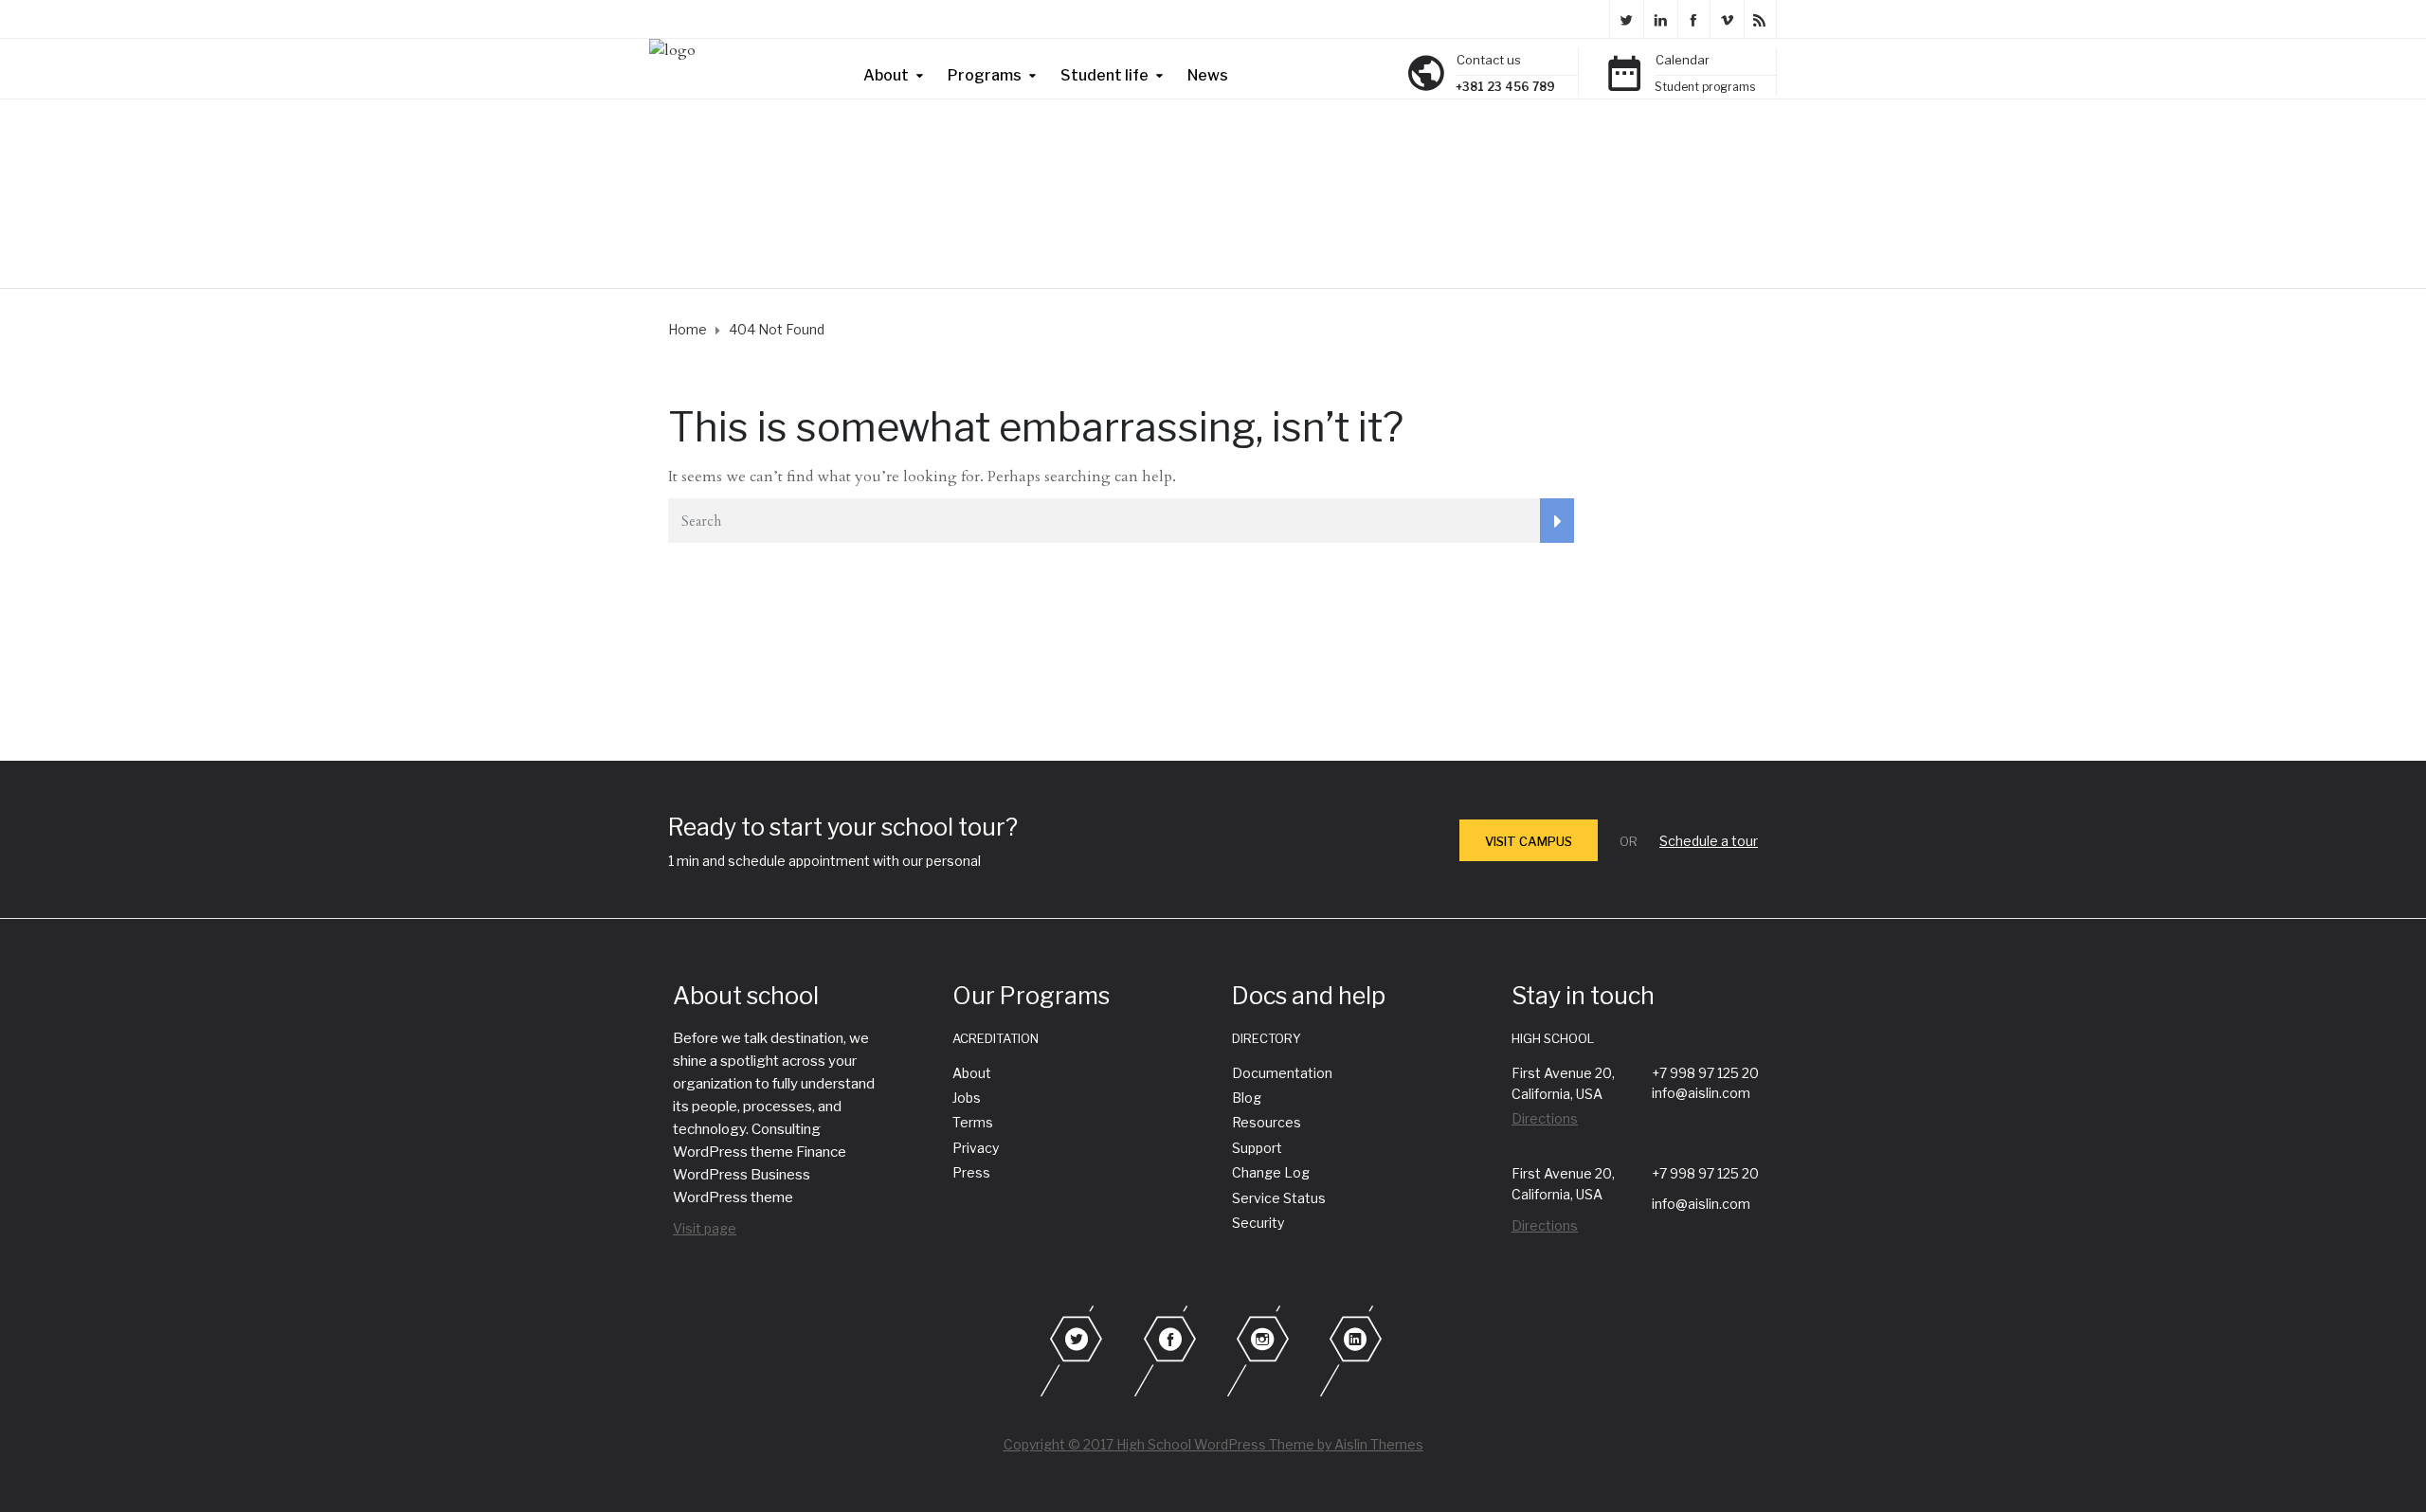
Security (1258, 1223)
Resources (1267, 1122)
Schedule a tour (1709, 841)
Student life (1104, 75)
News (1208, 75)
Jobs (967, 1098)
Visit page (705, 1228)
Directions (1545, 1118)
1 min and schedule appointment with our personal (824, 861)
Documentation (1282, 1073)
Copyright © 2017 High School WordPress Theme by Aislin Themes (1213, 1444)
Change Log (1271, 1172)
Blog (1247, 1098)
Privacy (976, 1148)
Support (1257, 1148)
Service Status (1279, 1198)
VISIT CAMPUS (1529, 841)
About (886, 75)
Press (971, 1172)
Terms (973, 1122)
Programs (985, 75)
